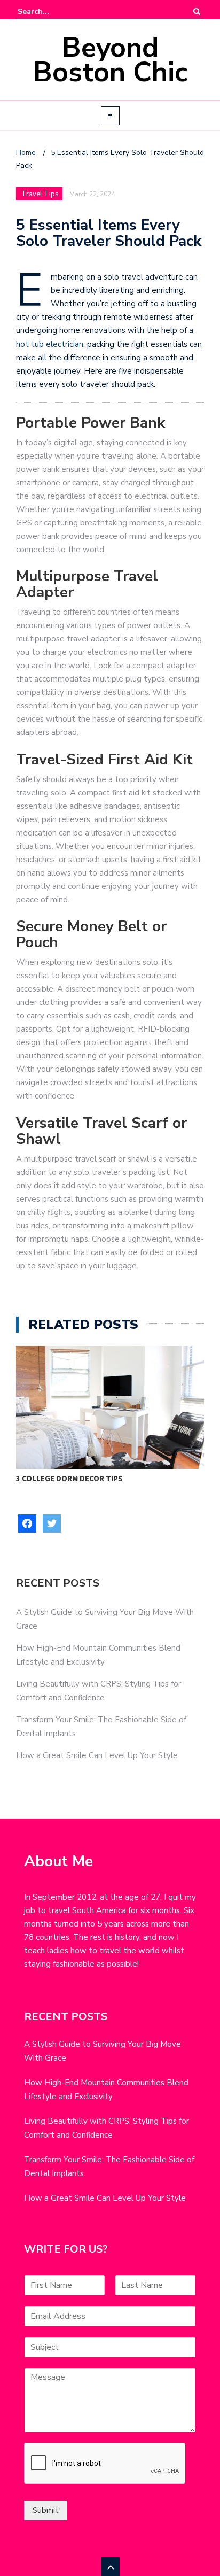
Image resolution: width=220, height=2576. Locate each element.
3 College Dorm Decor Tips (69, 1478)
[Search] (197, 11)
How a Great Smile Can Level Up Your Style (97, 1755)
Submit (46, 2510)
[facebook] (27, 1523)
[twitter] (52, 1523)
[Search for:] (50, 11)
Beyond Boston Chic (110, 60)
